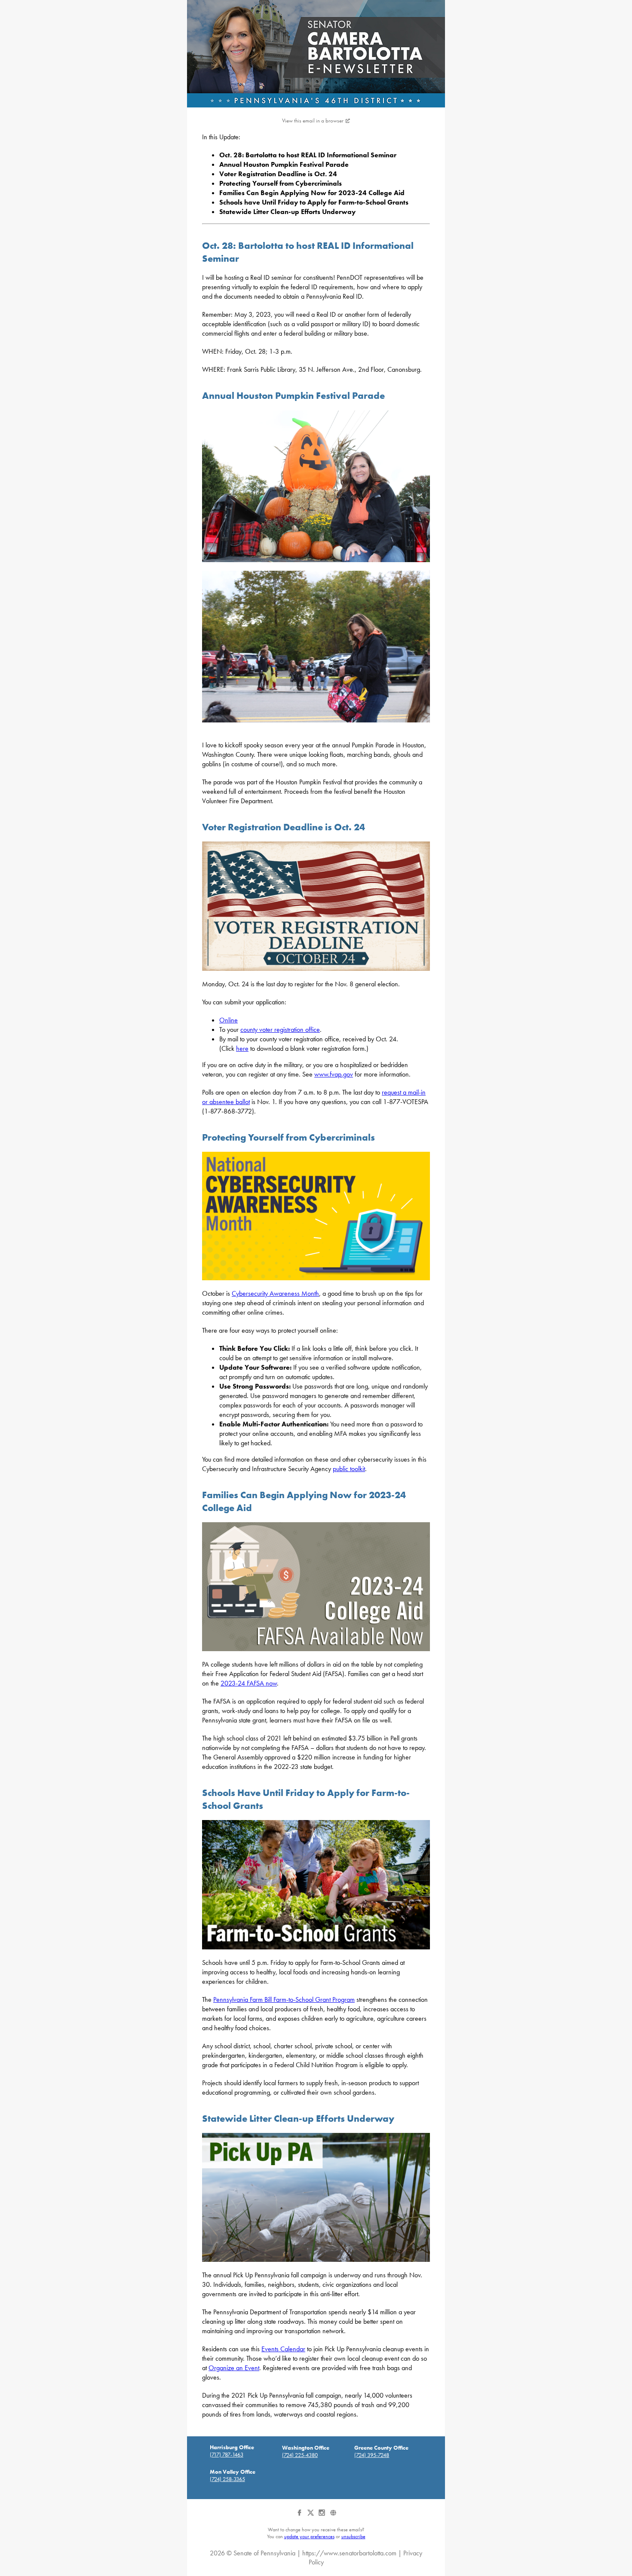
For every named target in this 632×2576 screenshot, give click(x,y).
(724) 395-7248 (372, 2455)
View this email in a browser (313, 121)
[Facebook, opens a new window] (300, 2516)
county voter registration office (280, 1029)
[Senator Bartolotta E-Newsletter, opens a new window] (316, 54)
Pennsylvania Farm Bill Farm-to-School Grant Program (284, 1999)
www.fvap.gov (334, 1074)
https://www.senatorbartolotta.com (349, 2553)
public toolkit (349, 1469)
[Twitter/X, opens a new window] (311, 2516)
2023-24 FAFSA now (249, 1683)
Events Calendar (283, 2349)
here (242, 1048)
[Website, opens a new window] (333, 2516)
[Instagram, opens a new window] (322, 2516)
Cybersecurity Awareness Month (275, 1293)
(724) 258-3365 (227, 2479)
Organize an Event (234, 2368)
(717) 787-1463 (227, 2455)
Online (229, 1020)
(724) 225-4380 (300, 2455)
